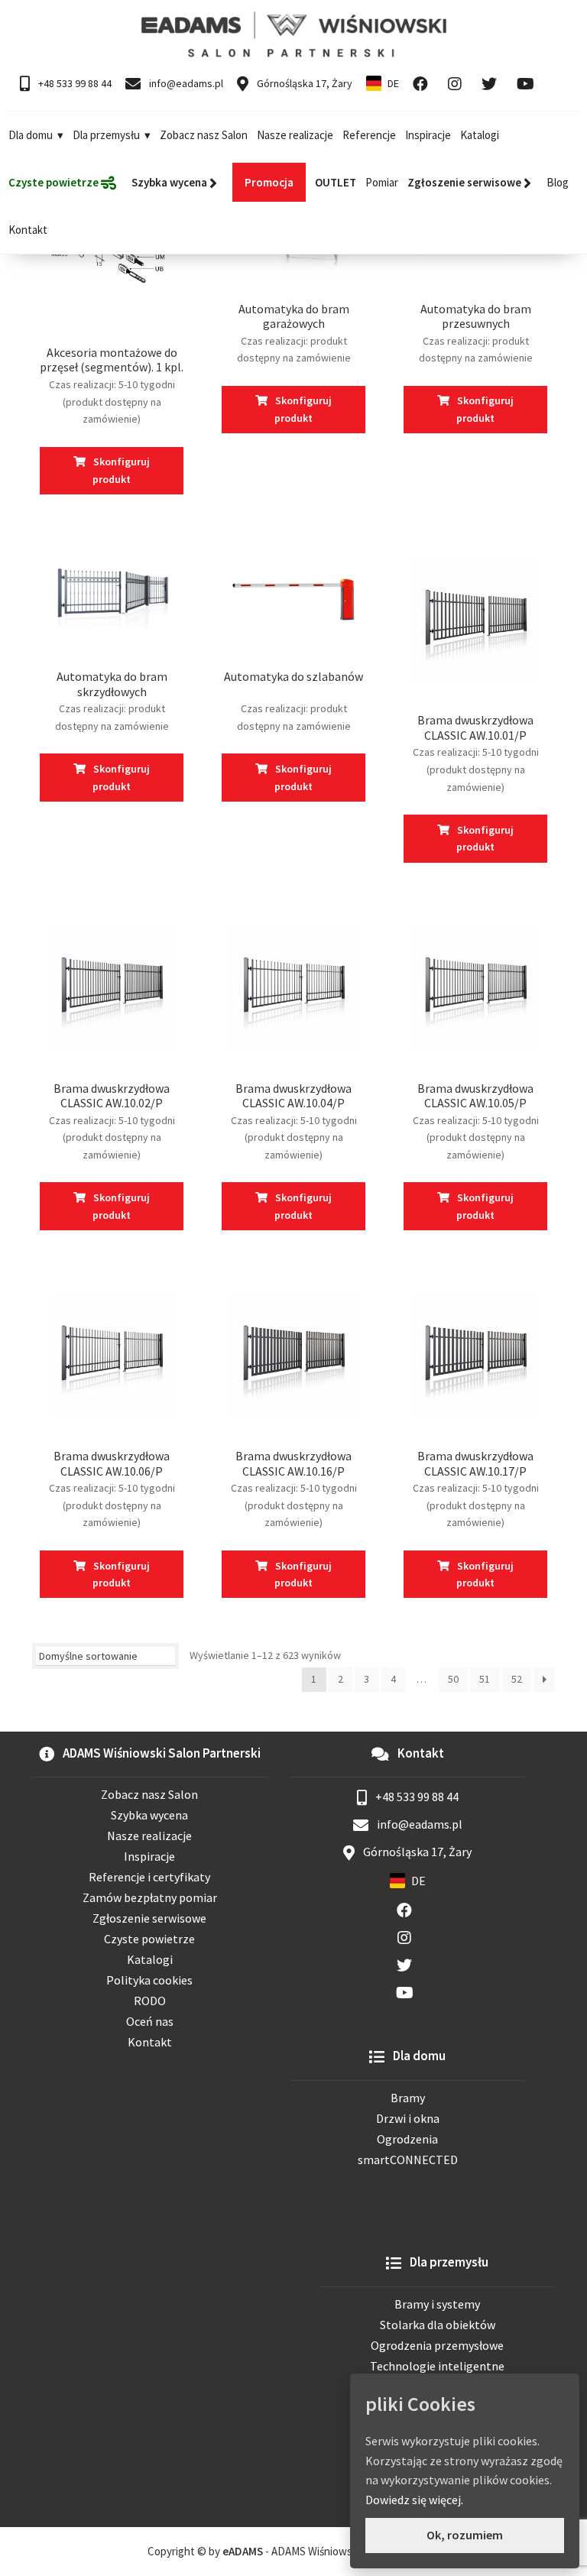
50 (453, 1679)
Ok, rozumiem (465, 2535)
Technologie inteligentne (437, 2366)
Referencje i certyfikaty (149, 1877)
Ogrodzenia (407, 2139)
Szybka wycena (149, 1815)
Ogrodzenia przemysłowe (437, 2345)
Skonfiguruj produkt (121, 470)
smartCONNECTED (408, 2160)
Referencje (369, 135)
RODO (150, 2001)
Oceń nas (150, 2021)
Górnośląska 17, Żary (303, 83)
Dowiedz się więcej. (414, 2500)
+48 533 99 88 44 (74, 83)
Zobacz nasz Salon (204, 135)
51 (485, 1679)
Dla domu (31, 135)
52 (517, 1679)
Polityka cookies (149, 1980)
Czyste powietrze (149, 1939)
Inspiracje (428, 135)
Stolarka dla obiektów (438, 2325)
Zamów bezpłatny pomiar (150, 1897)
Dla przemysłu (106, 135)
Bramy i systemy (437, 2304)
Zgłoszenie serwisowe (149, 1918)
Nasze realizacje (295, 135)
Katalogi (480, 135)
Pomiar (382, 182)
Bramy (408, 2098)
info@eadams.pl (185, 83)
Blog (558, 182)
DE (393, 83)
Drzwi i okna (408, 2118)
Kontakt (28, 230)
